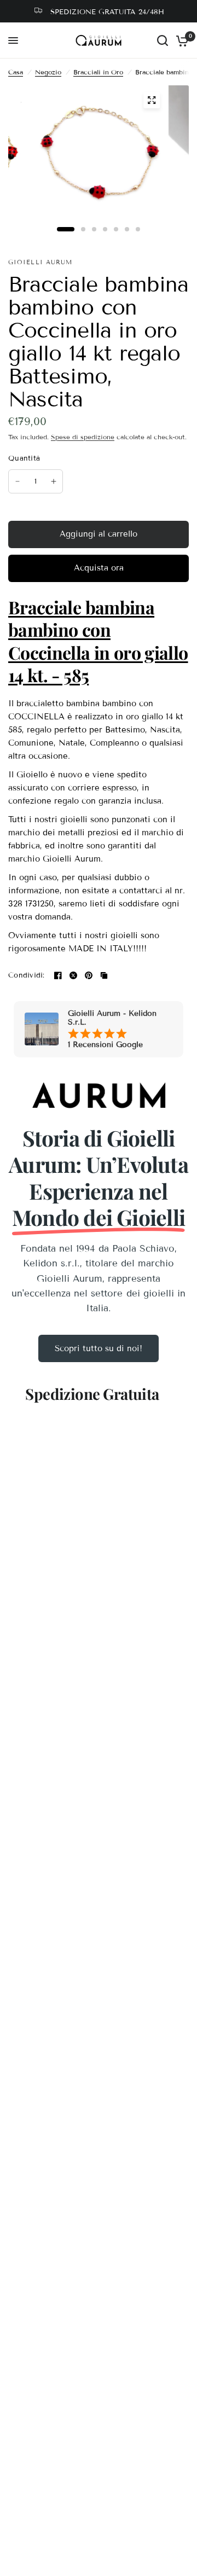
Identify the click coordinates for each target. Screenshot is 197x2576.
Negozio (48, 72)
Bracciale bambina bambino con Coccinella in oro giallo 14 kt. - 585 (98, 641)
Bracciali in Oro (98, 72)
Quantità (24, 458)
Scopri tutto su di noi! (99, 1348)
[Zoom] (152, 100)
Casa (16, 72)
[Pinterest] (89, 975)
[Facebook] (58, 975)
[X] (73, 975)
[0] (180, 40)
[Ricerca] (163, 40)
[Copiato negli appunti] (104, 975)
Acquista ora (99, 568)
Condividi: (27, 976)
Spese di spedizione (83, 437)
